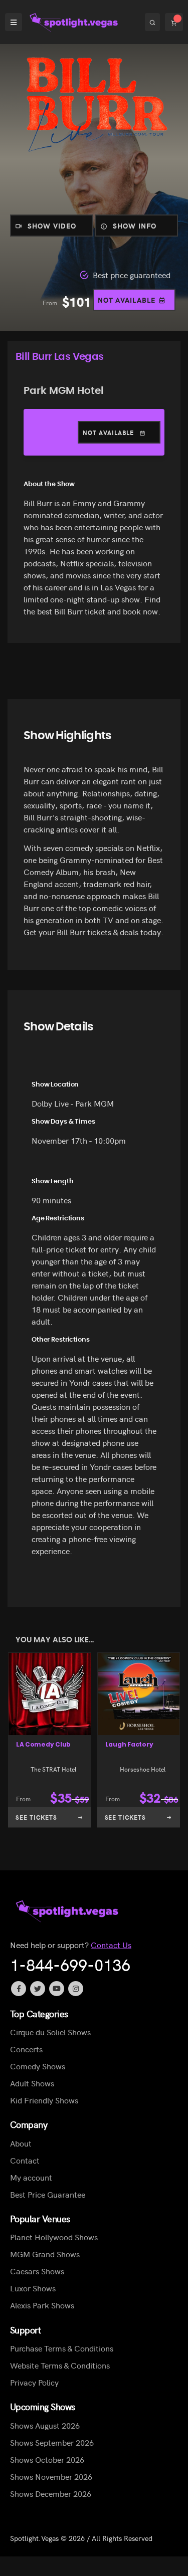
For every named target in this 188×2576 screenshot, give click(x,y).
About (21, 2143)
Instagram (76, 1989)
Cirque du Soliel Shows (50, 2032)
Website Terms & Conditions (60, 2365)
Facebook (19, 1989)
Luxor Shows (33, 2288)
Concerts (26, 2049)
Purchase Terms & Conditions (62, 2348)
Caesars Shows (37, 2271)
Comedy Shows (38, 2066)
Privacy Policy (34, 2382)
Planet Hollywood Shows (54, 2237)
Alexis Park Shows (42, 2305)
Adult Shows (32, 2083)
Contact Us (111, 1945)
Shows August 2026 (45, 2425)
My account (31, 2177)
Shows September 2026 (52, 2442)
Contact (25, 2160)
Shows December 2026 (51, 2493)
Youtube (57, 1989)
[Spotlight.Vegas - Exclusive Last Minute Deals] (75, 22)
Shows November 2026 (51, 2476)
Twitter (38, 1989)
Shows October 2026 (47, 2459)
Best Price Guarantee (48, 2194)
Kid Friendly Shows (44, 2100)
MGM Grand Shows (45, 2254)
